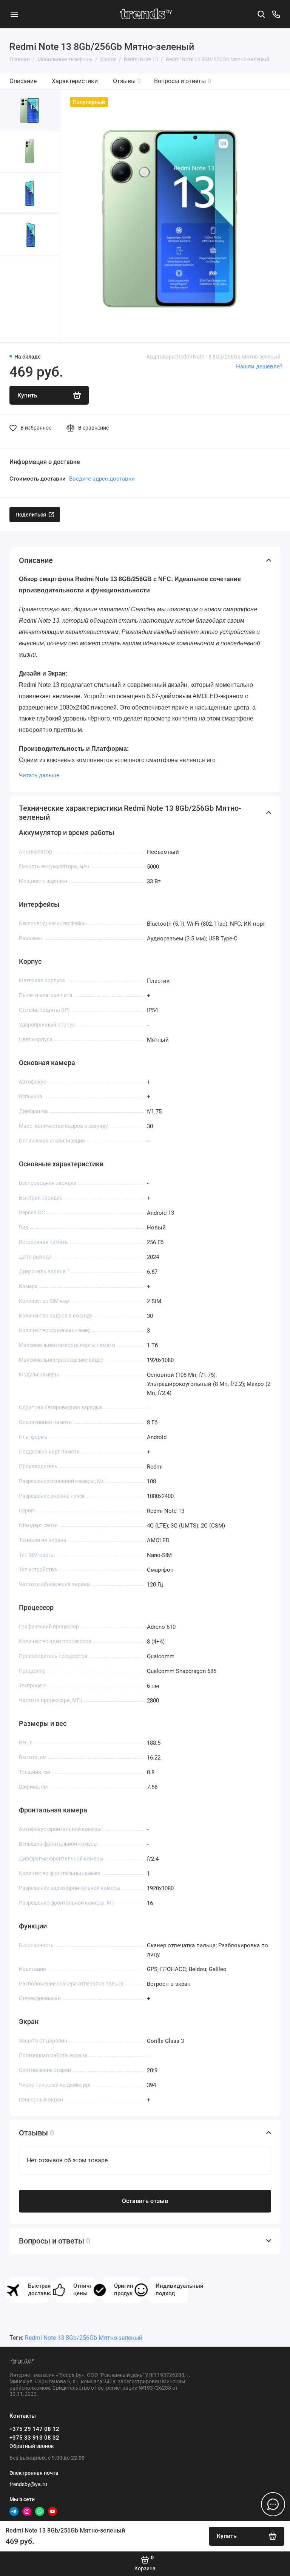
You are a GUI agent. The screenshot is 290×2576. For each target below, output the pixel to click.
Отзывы (127, 81)
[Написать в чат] (273, 2504)
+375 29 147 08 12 (34, 2429)
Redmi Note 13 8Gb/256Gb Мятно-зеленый (84, 2338)
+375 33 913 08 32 (34, 2438)
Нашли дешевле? (259, 366)
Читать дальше (39, 775)
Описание (23, 81)
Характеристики (75, 81)
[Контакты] (276, 14)
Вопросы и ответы (183, 81)
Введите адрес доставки (102, 479)
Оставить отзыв (145, 2201)
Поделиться (31, 515)
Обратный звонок (32, 2446)
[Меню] (14, 14)
